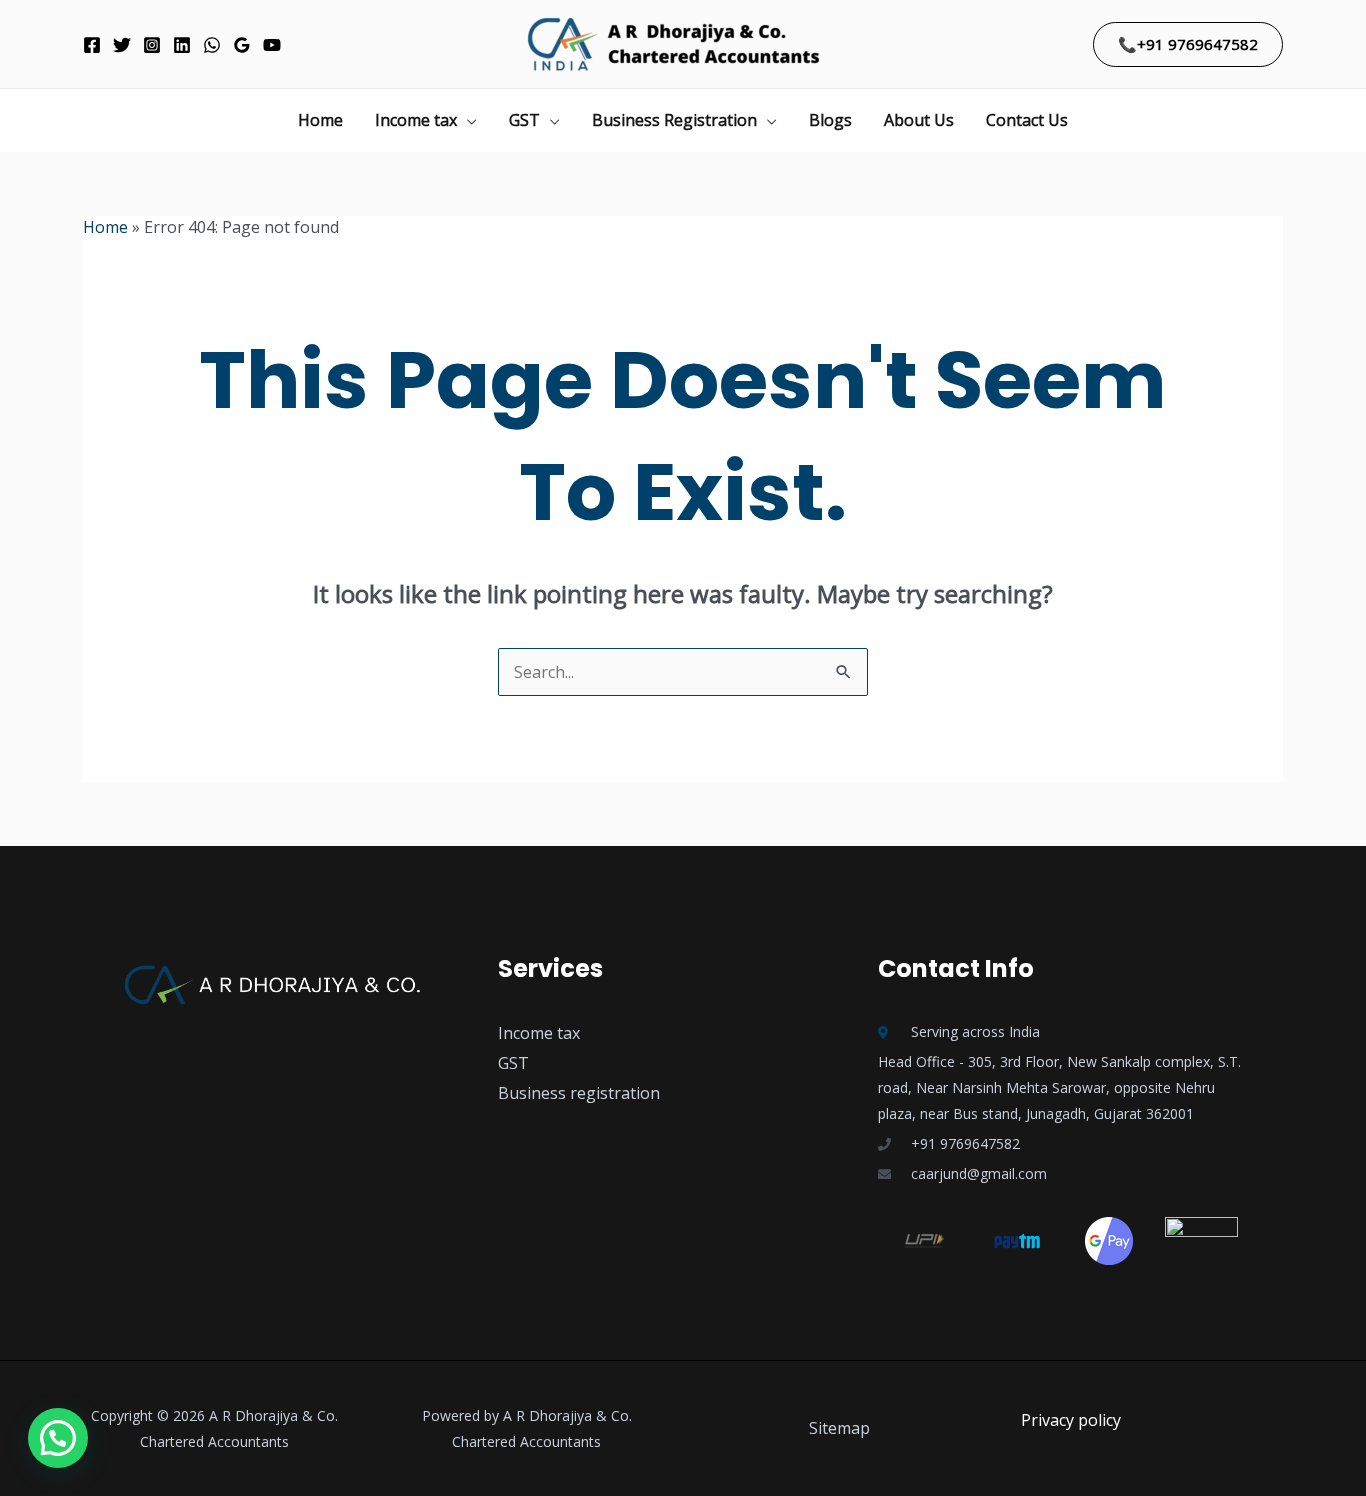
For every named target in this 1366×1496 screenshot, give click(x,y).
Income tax (416, 120)
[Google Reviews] (242, 45)
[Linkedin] (182, 45)
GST (524, 120)
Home (320, 120)
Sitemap (839, 1428)
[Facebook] (92, 45)
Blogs (830, 120)
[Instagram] (152, 45)
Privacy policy (1071, 1420)
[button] (1188, 44)
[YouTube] (272, 45)
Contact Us (1027, 120)
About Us (919, 120)
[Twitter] (122, 45)
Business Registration (674, 120)
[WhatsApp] (212, 45)
